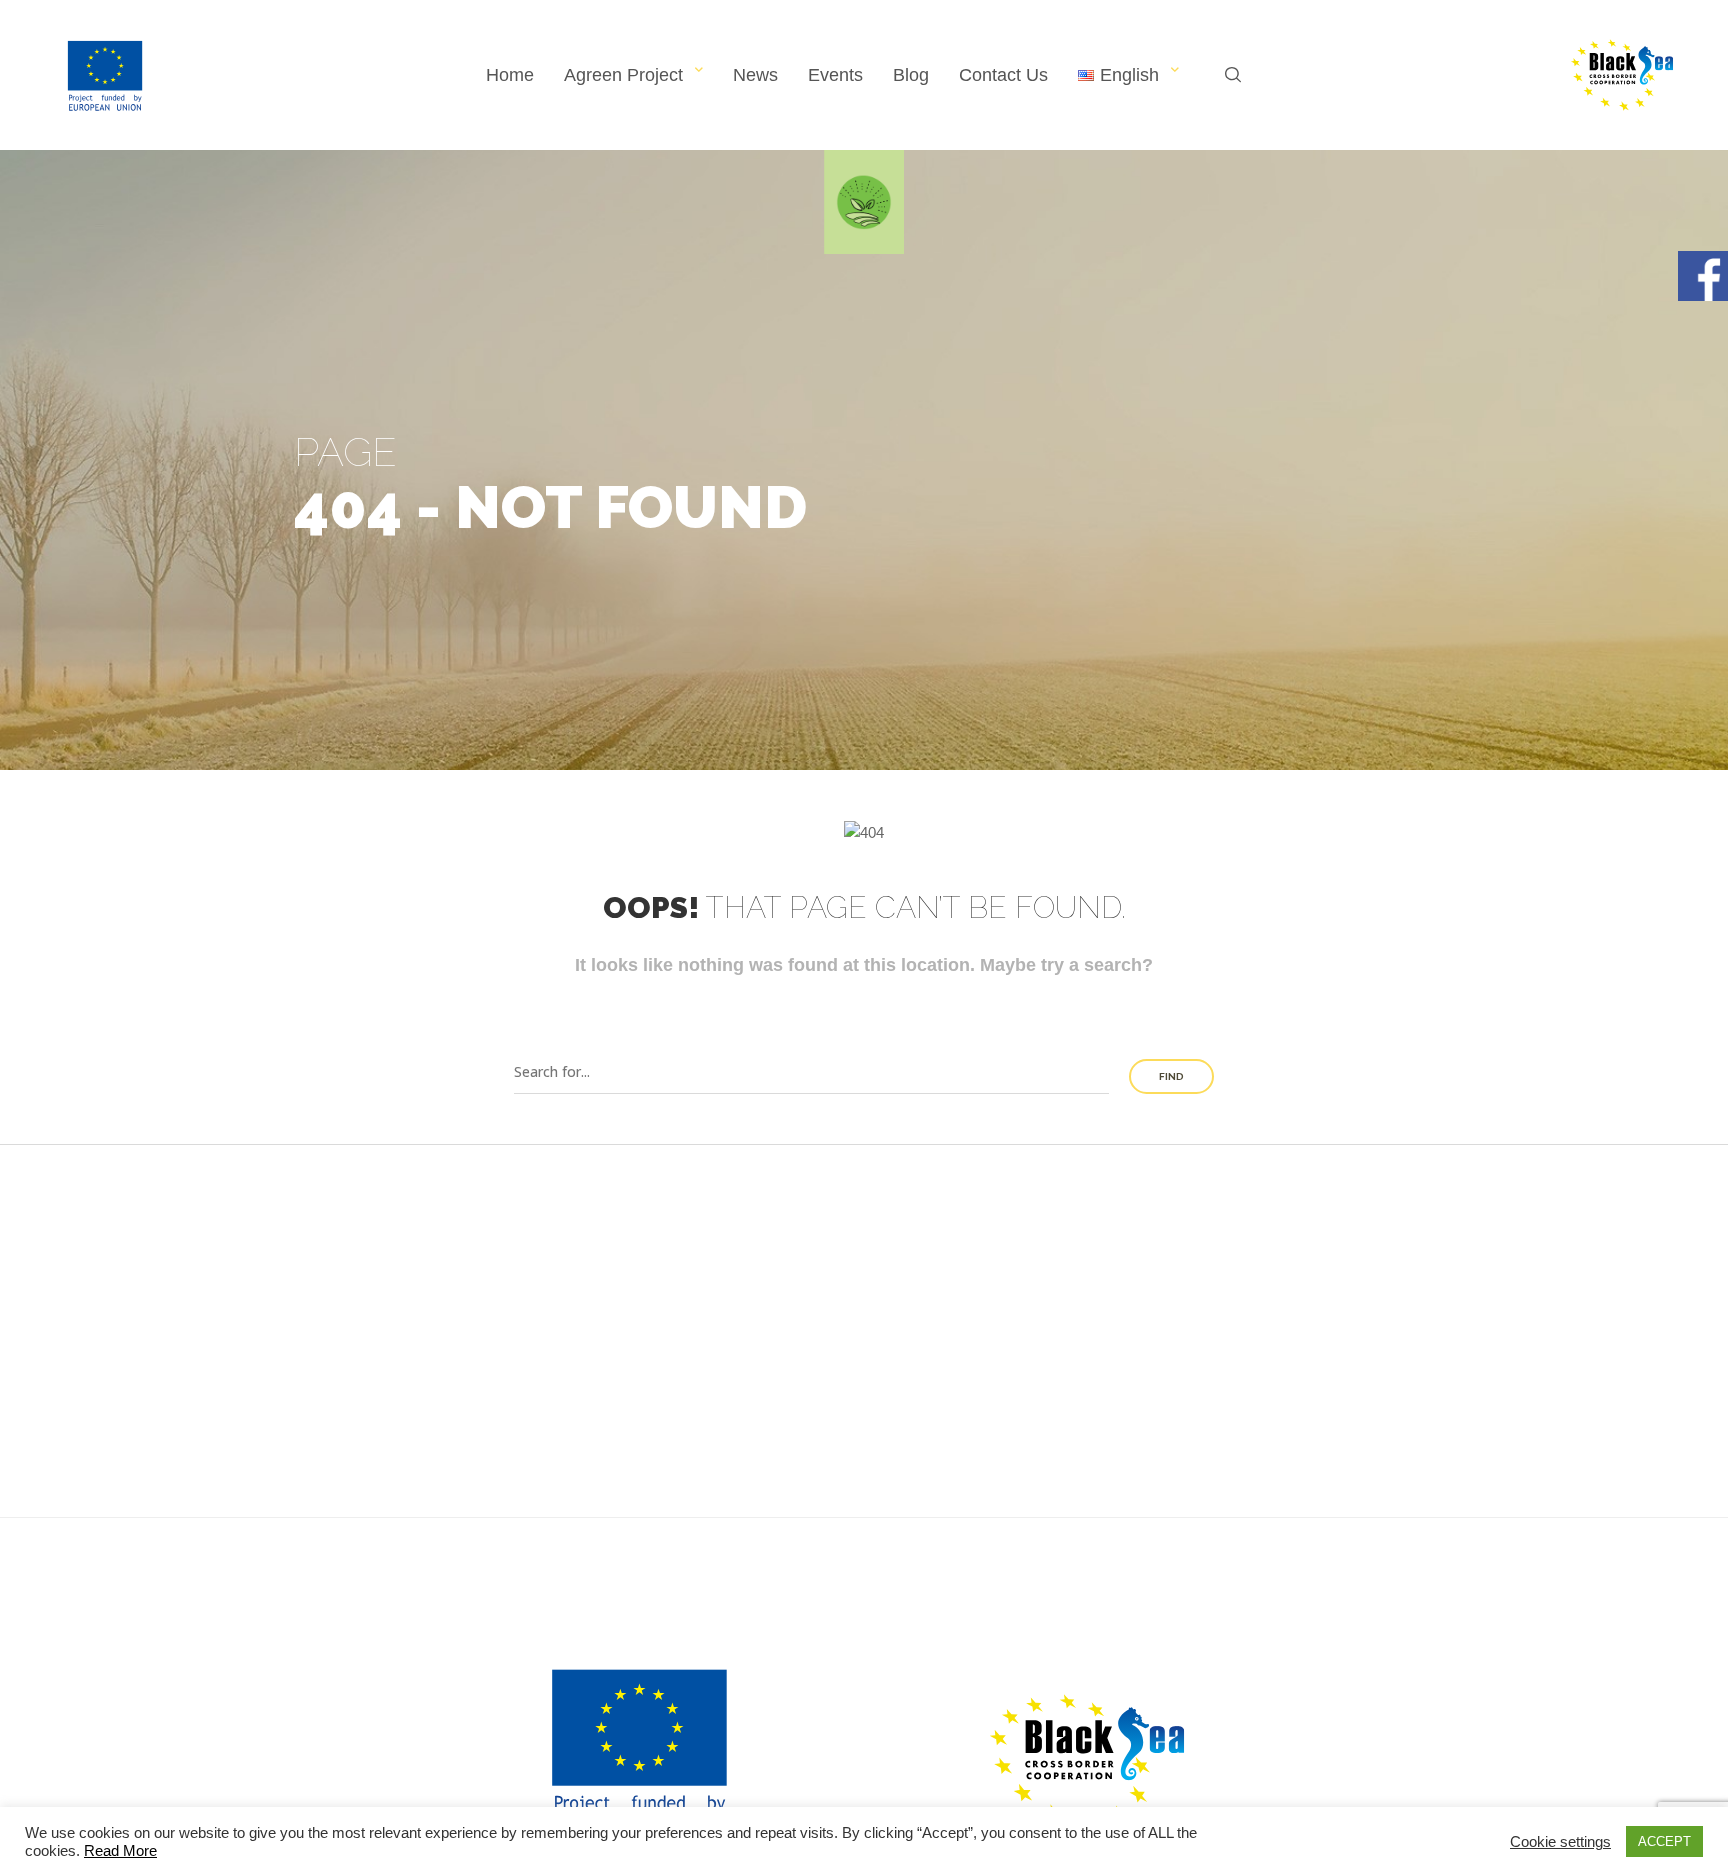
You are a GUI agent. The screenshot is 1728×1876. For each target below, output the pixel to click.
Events (835, 75)
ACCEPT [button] (1664, 1841)
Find (1171, 1076)
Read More (120, 1851)
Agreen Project (623, 75)
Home (510, 75)
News (755, 75)
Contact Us (1003, 75)
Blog (911, 75)
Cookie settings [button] (1560, 1842)
